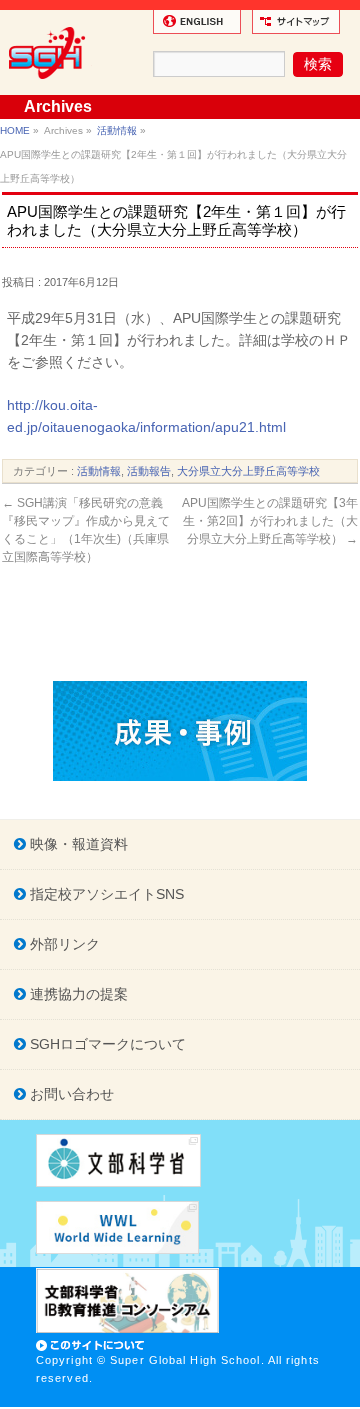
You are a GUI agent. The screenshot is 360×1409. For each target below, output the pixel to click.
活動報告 (149, 471)
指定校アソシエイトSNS (105, 894)
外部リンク (63, 944)
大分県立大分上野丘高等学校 (248, 471)
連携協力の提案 (77, 994)
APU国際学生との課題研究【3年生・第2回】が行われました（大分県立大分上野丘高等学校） (270, 521)
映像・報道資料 (77, 844)
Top (342, 1391)
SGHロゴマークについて (106, 1044)
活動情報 (117, 130)
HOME (15, 130)
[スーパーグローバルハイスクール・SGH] (50, 86)
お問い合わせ (70, 1094)
